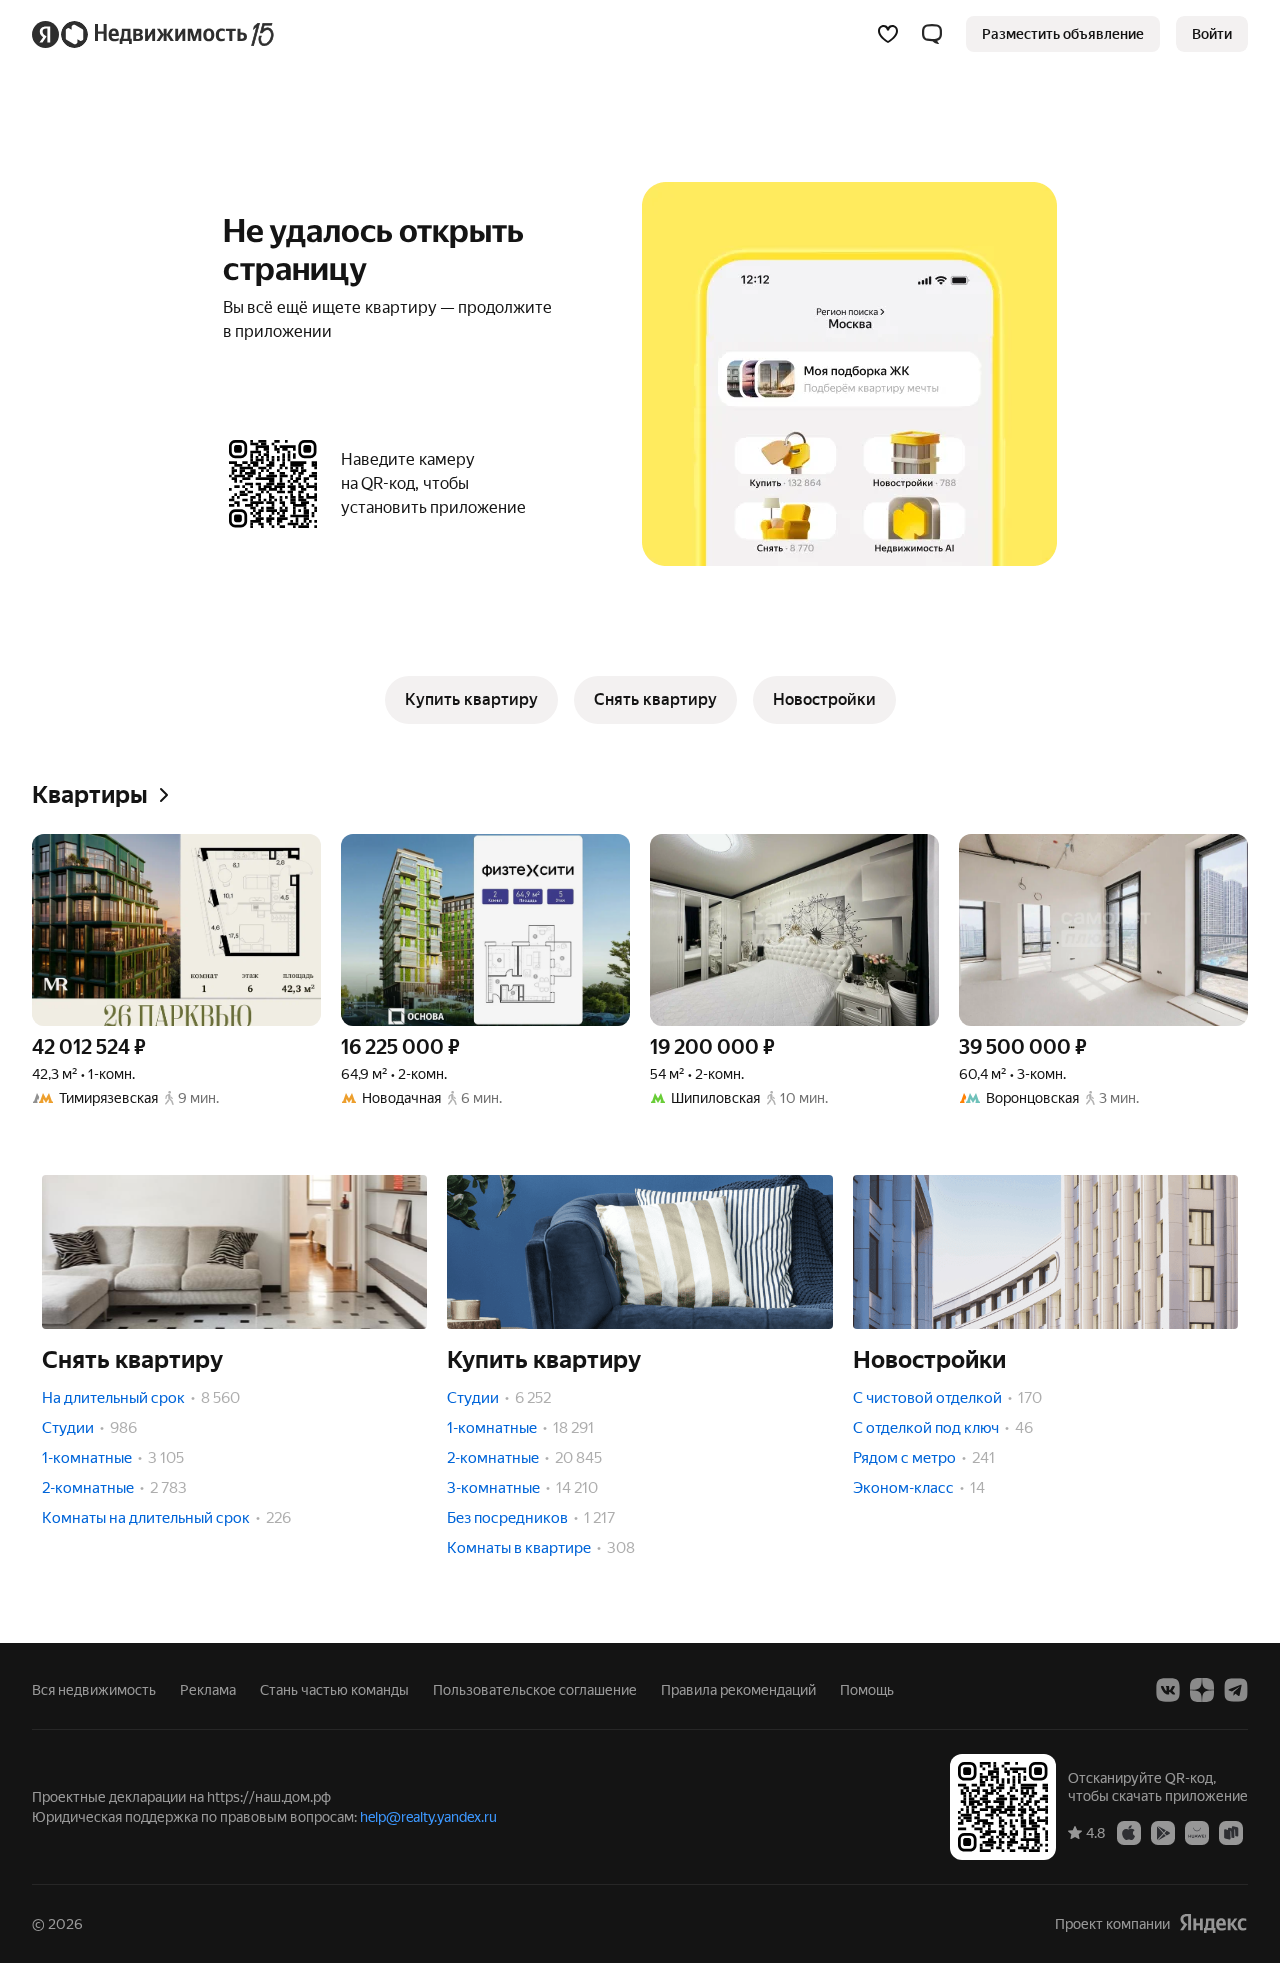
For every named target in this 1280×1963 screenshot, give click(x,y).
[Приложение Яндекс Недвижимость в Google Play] (1163, 1832)
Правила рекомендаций (738, 1690)
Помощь (867, 1690)
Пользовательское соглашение (535, 1690)
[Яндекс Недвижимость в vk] (1168, 1690)
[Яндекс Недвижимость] (154, 34)
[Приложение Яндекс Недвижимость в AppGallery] (1197, 1832)
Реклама (208, 1690)
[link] (1212, 34)
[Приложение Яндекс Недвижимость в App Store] (1129, 1832)
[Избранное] (888, 34)
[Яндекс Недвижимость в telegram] (1236, 1690)
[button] (932, 34)
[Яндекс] (1213, 1923)
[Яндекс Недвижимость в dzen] (1202, 1690)
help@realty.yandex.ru (428, 1817)
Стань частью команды (334, 1690)
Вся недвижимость (94, 1690)
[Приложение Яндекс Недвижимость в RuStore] (1231, 1832)
